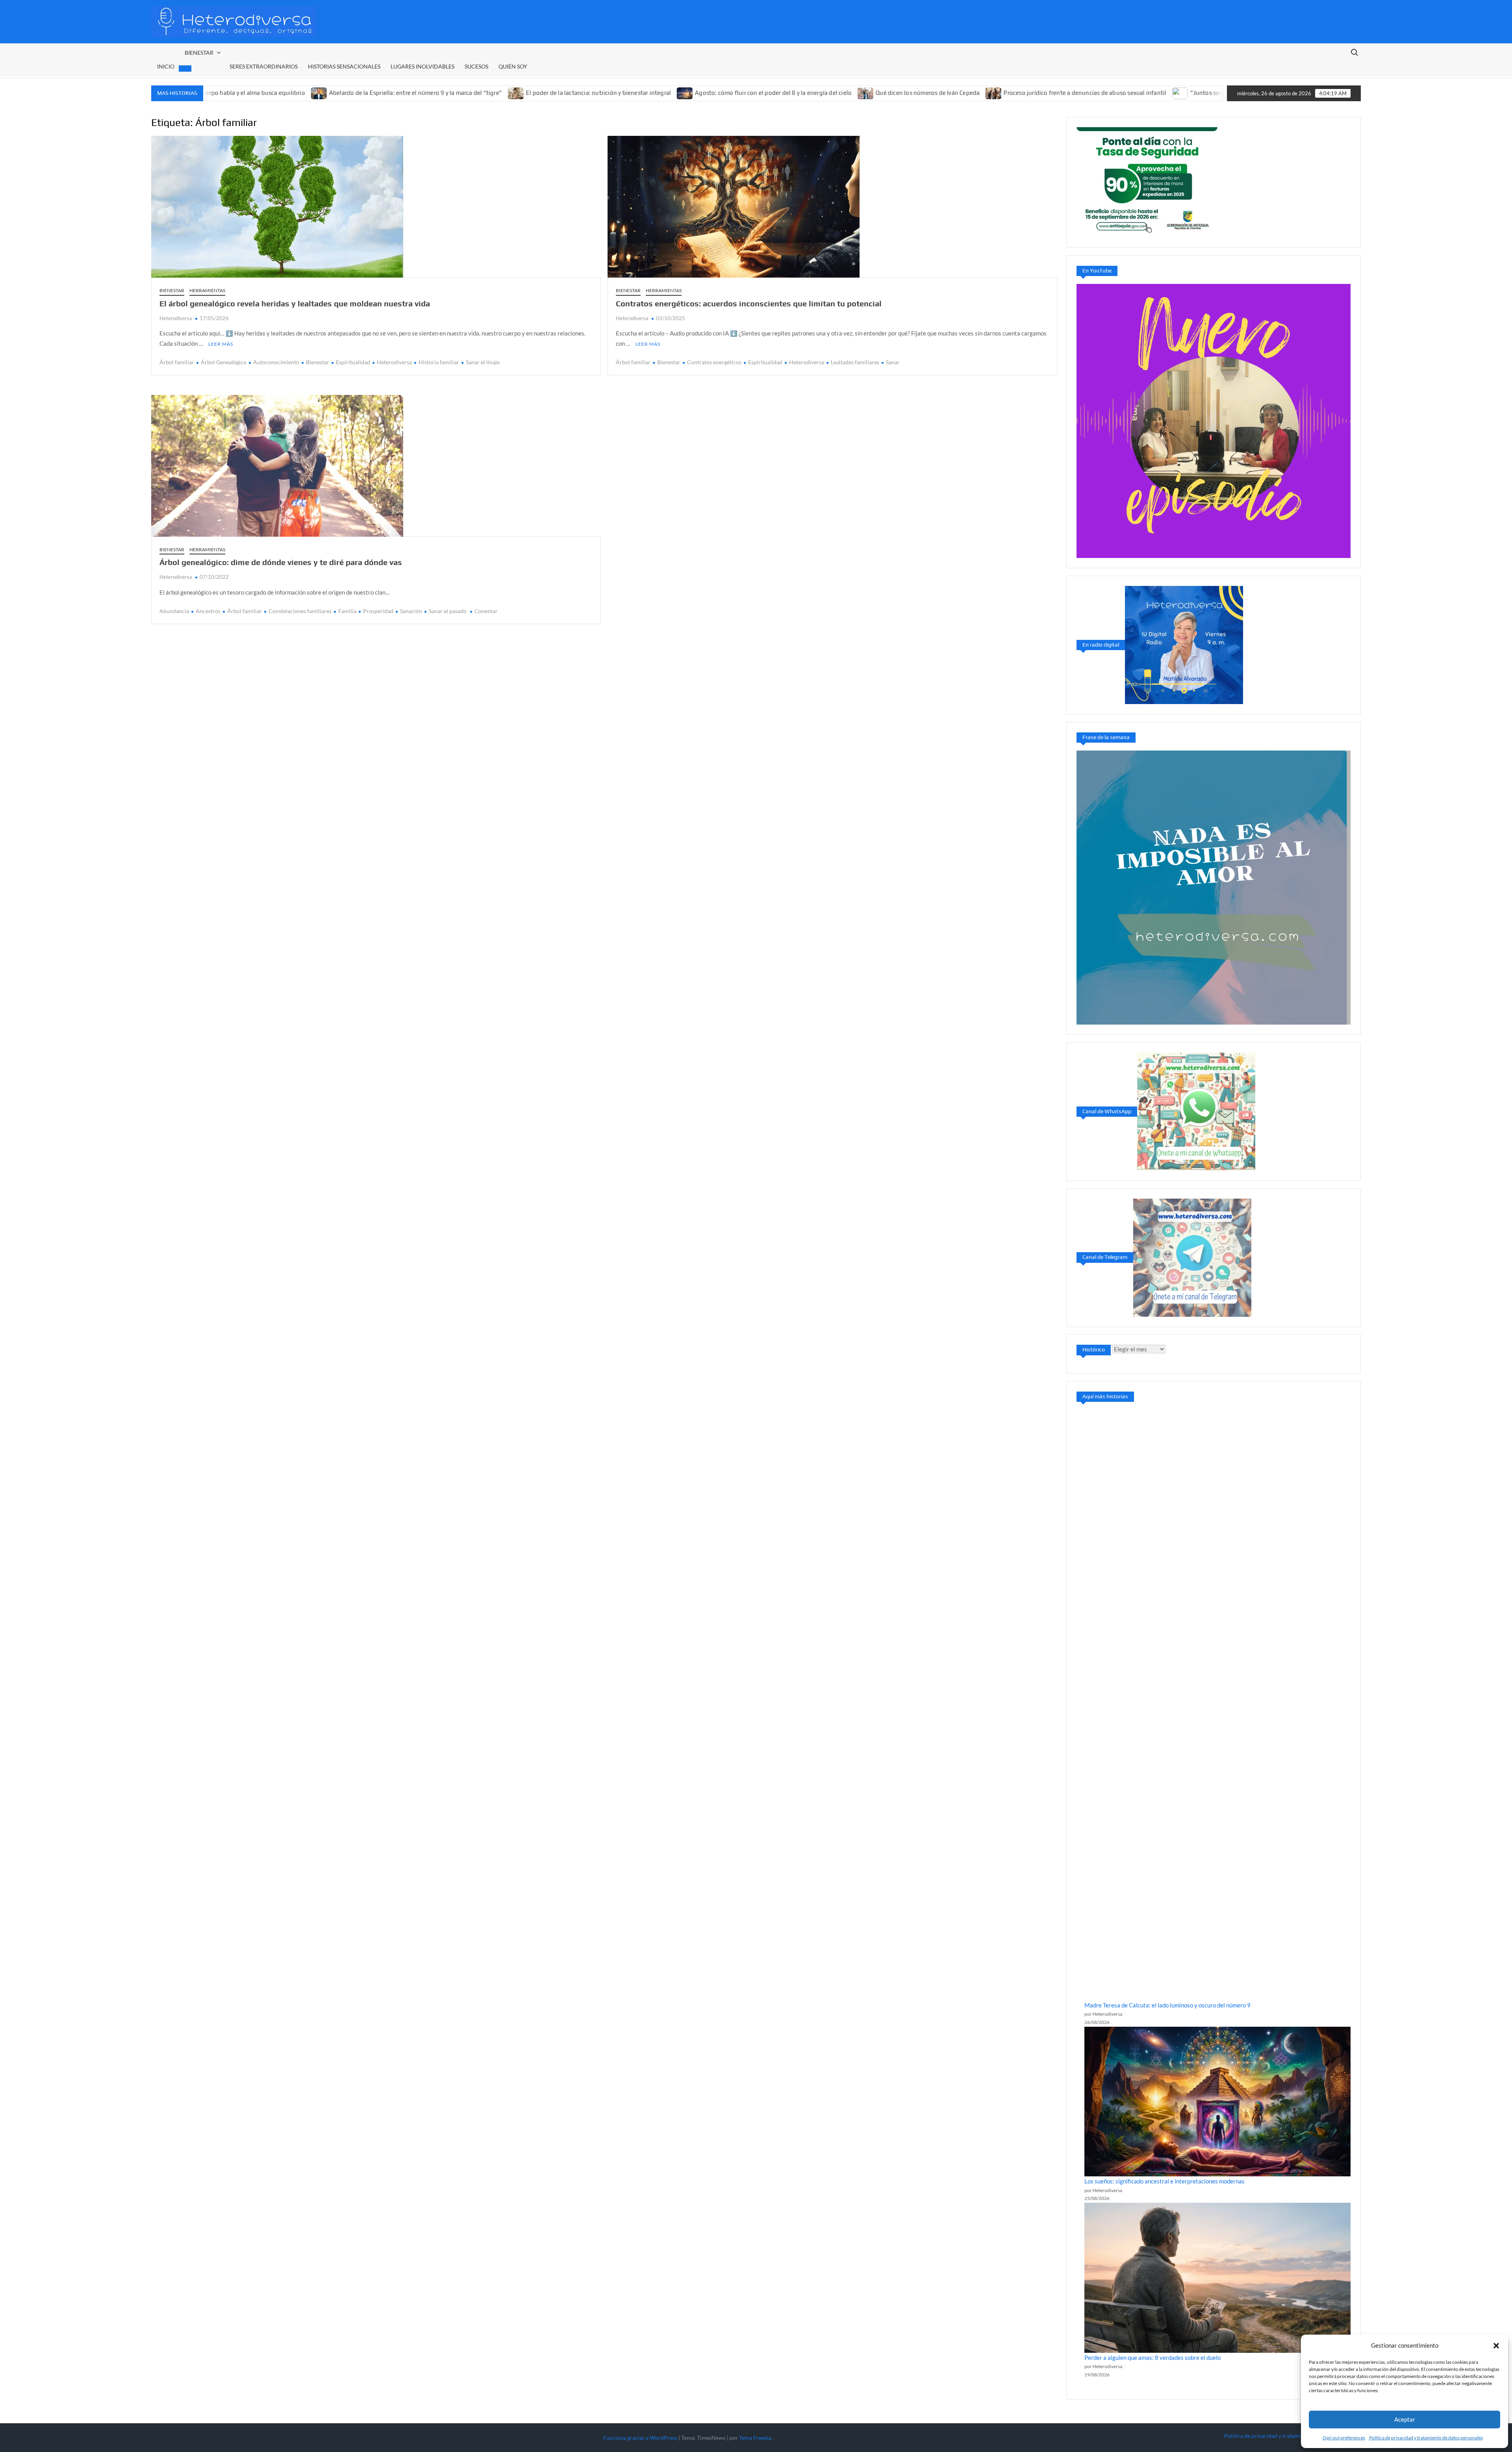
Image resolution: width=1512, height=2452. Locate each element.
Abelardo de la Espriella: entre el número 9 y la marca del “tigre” (293, 93)
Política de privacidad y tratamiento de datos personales (1426, 2438)
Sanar (893, 362)
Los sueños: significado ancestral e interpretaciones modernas (1165, 2181)
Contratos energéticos (714, 362)
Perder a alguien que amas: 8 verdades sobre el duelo (1153, 2357)
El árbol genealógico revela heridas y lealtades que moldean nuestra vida (295, 303)
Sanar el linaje (483, 362)
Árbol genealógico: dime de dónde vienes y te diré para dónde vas (281, 562)
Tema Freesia (755, 2438)
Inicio (166, 66)
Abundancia (174, 611)
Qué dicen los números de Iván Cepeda (806, 93)
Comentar (486, 611)
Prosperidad (378, 611)
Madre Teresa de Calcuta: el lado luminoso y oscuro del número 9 (1167, 2005)
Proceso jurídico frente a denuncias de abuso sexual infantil (963, 93)
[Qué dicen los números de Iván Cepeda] (744, 93)
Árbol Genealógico (224, 362)
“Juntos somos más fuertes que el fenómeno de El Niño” (1145, 93)
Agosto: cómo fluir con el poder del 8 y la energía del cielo (651, 93)
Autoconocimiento (276, 362)
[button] (1496, 2346)
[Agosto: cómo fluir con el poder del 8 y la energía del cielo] (563, 93)
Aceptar (1405, 2419)
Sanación (411, 611)
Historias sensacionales (344, 66)
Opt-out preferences (1344, 2438)
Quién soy (513, 66)
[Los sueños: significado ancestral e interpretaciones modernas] (1217, 2102)
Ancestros (208, 611)
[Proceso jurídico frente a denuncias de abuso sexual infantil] (872, 93)
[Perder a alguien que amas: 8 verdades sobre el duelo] (1217, 2278)
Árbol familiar (177, 362)
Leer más (221, 344)
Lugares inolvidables (422, 66)
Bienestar (199, 53)
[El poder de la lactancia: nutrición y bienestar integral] (394, 93)
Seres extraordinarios (264, 66)
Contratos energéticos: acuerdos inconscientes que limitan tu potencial (749, 303)
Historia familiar (439, 362)
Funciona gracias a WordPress (640, 2438)
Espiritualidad (353, 362)
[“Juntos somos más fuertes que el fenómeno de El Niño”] (1059, 93)
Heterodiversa (176, 318)
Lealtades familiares (855, 362)
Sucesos (476, 66)
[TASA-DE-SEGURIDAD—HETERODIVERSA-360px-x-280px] (1147, 182)
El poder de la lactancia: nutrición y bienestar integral (476, 93)
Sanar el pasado (448, 611)
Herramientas (207, 290)
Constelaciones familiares (300, 611)
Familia (347, 611)
